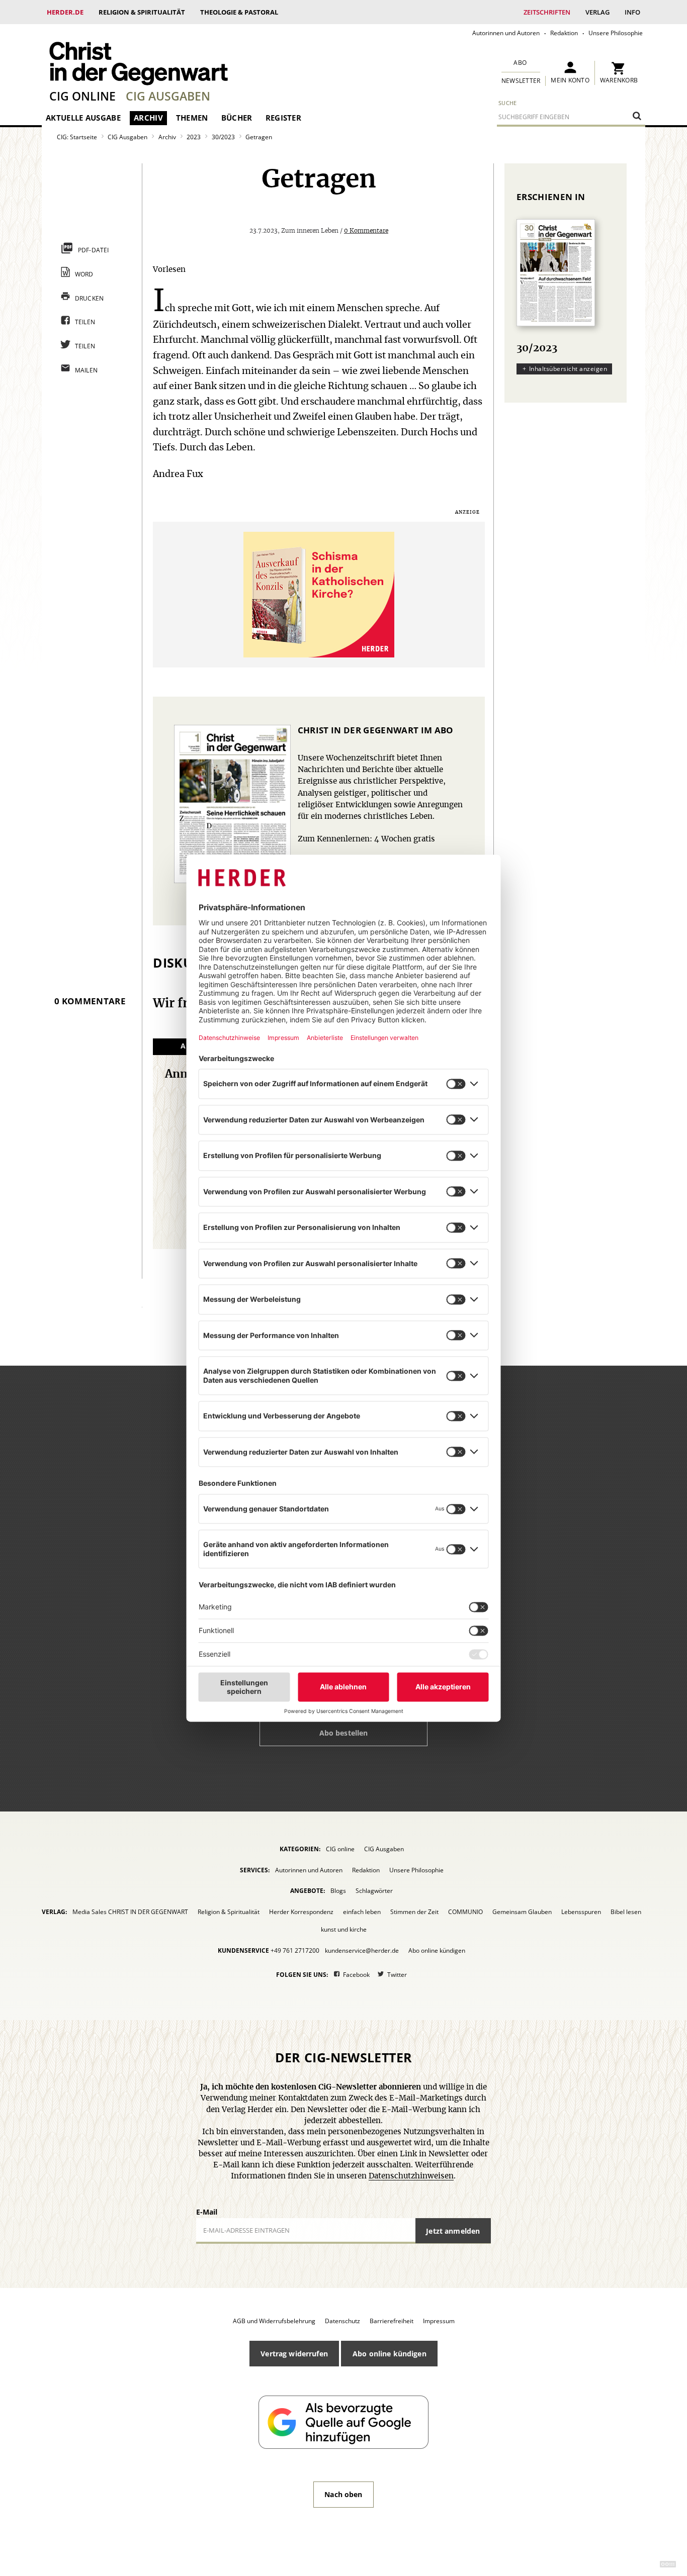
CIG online (82, 96)
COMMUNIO (465, 1912)
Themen (192, 118)
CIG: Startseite (77, 137)
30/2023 (223, 137)
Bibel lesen (626, 1912)
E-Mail (207, 2212)
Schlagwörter (374, 1891)
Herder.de (65, 12)
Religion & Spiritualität (142, 12)
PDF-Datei (94, 250)
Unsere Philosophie (616, 33)
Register (283, 118)
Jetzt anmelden (453, 2231)
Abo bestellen (344, 1733)
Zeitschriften (547, 12)
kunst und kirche (344, 1929)
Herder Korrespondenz (301, 1912)
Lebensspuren (581, 1912)
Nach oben (343, 2494)
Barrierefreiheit (392, 2321)
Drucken (90, 298)
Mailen (87, 370)
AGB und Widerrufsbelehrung (274, 2321)
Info (632, 12)
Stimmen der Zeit (414, 1912)
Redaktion (564, 33)
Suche (508, 103)
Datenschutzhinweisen (411, 2176)
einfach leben (362, 1912)
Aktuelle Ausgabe (83, 118)
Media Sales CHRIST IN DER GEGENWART (130, 1912)
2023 (194, 137)
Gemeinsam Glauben (522, 1912)
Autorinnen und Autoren (506, 33)
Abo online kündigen (437, 1950)
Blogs (338, 1891)
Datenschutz (342, 2321)
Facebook (356, 1975)
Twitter (397, 1975)
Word (84, 274)
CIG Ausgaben (168, 96)
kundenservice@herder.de (362, 1950)
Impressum (439, 2321)
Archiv (148, 118)
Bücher (237, 118)
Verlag (597, 12)
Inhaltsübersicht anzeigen (568, 369)
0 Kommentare (366, 231)
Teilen (85, 322)
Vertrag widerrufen (294, 2354)
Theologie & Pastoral (239, 12)
